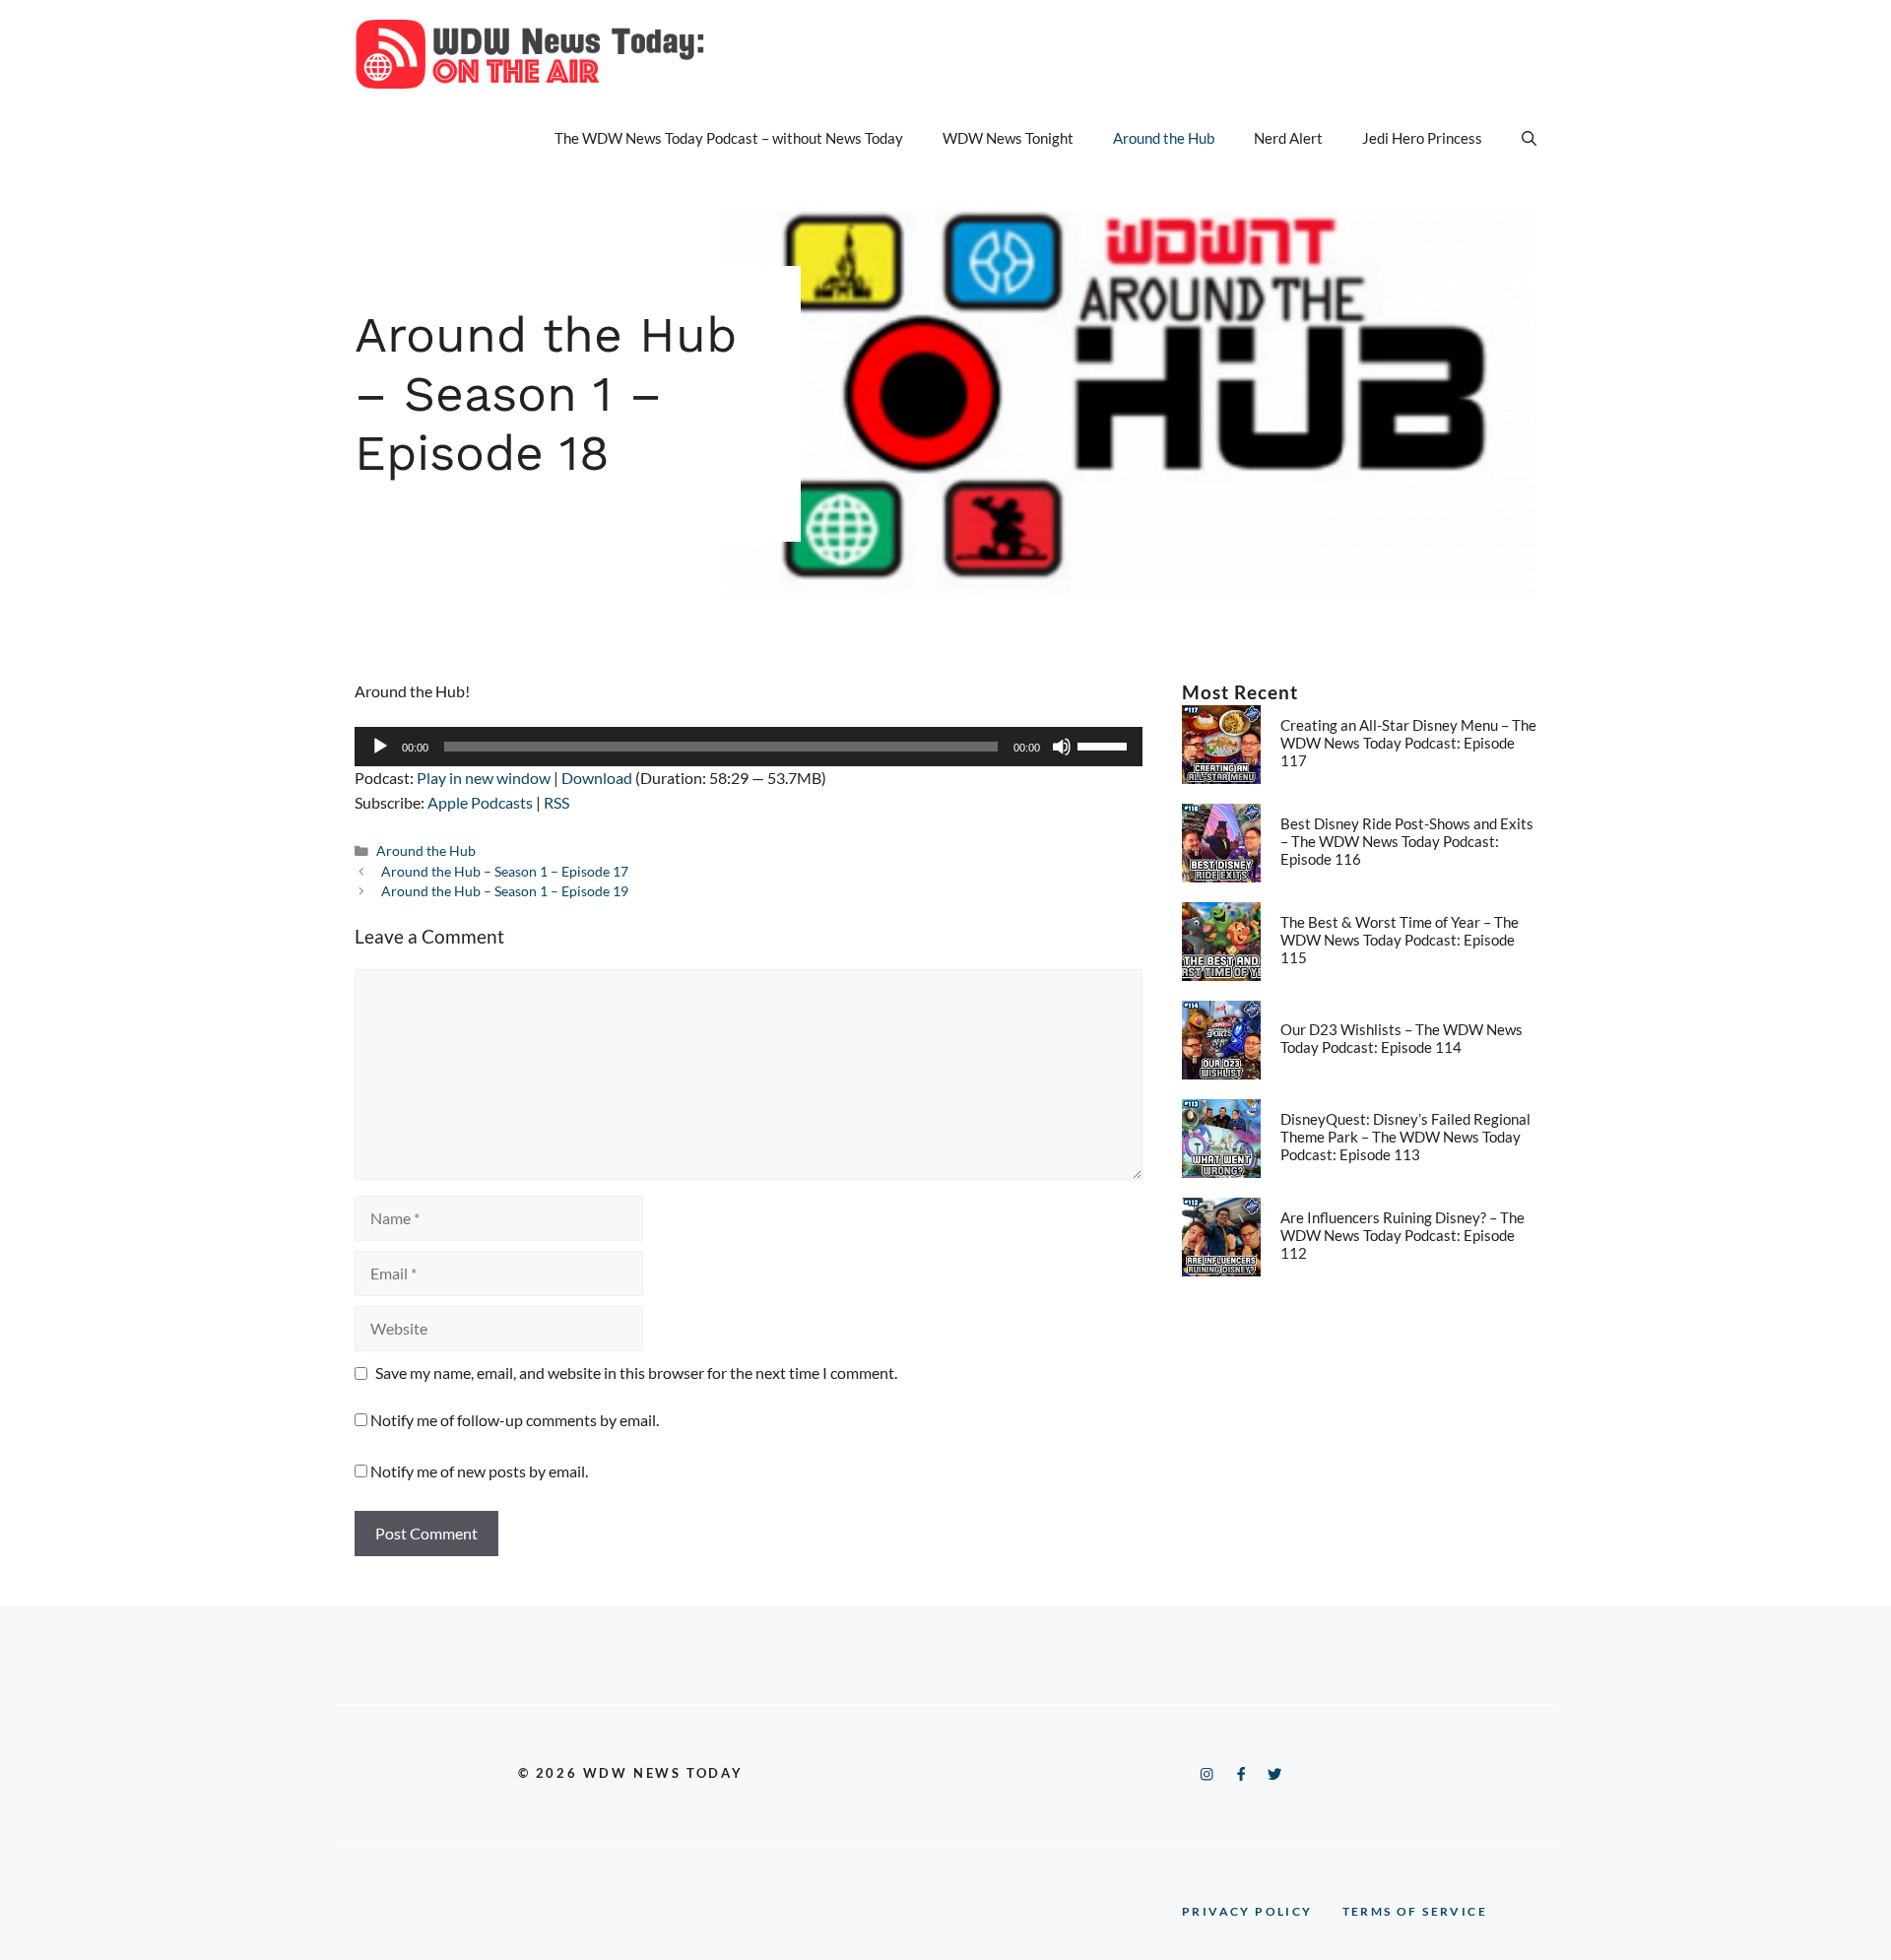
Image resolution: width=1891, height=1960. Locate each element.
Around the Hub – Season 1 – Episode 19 (505, 891)
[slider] (1105, 745)
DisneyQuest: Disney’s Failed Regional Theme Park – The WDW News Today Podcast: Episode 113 (1405, 1137)
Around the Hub (1164, 138)
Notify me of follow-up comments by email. (515, 1420)
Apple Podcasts (480, 802)
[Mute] (1062, 747)
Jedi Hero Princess (1422, 138)
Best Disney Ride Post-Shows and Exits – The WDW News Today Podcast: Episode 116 (1407, 841)
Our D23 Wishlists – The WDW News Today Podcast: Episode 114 (1402, 1038)
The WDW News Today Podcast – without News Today (729, 138)
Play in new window (484, 778)
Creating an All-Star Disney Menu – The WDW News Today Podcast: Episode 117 (1408, 743)
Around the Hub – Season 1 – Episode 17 (505, 872)
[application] (749, 747)
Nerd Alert (1288, 138)
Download (597, 778)
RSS (556, 802)
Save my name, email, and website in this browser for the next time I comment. (636, 1372)
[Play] (380, 747)
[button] (1529, 138)
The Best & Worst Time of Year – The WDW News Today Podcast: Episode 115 (1400, 940)
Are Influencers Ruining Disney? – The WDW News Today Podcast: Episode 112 (1402, 1235)
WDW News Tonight (1008, 138)
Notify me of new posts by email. (479, 1471)
